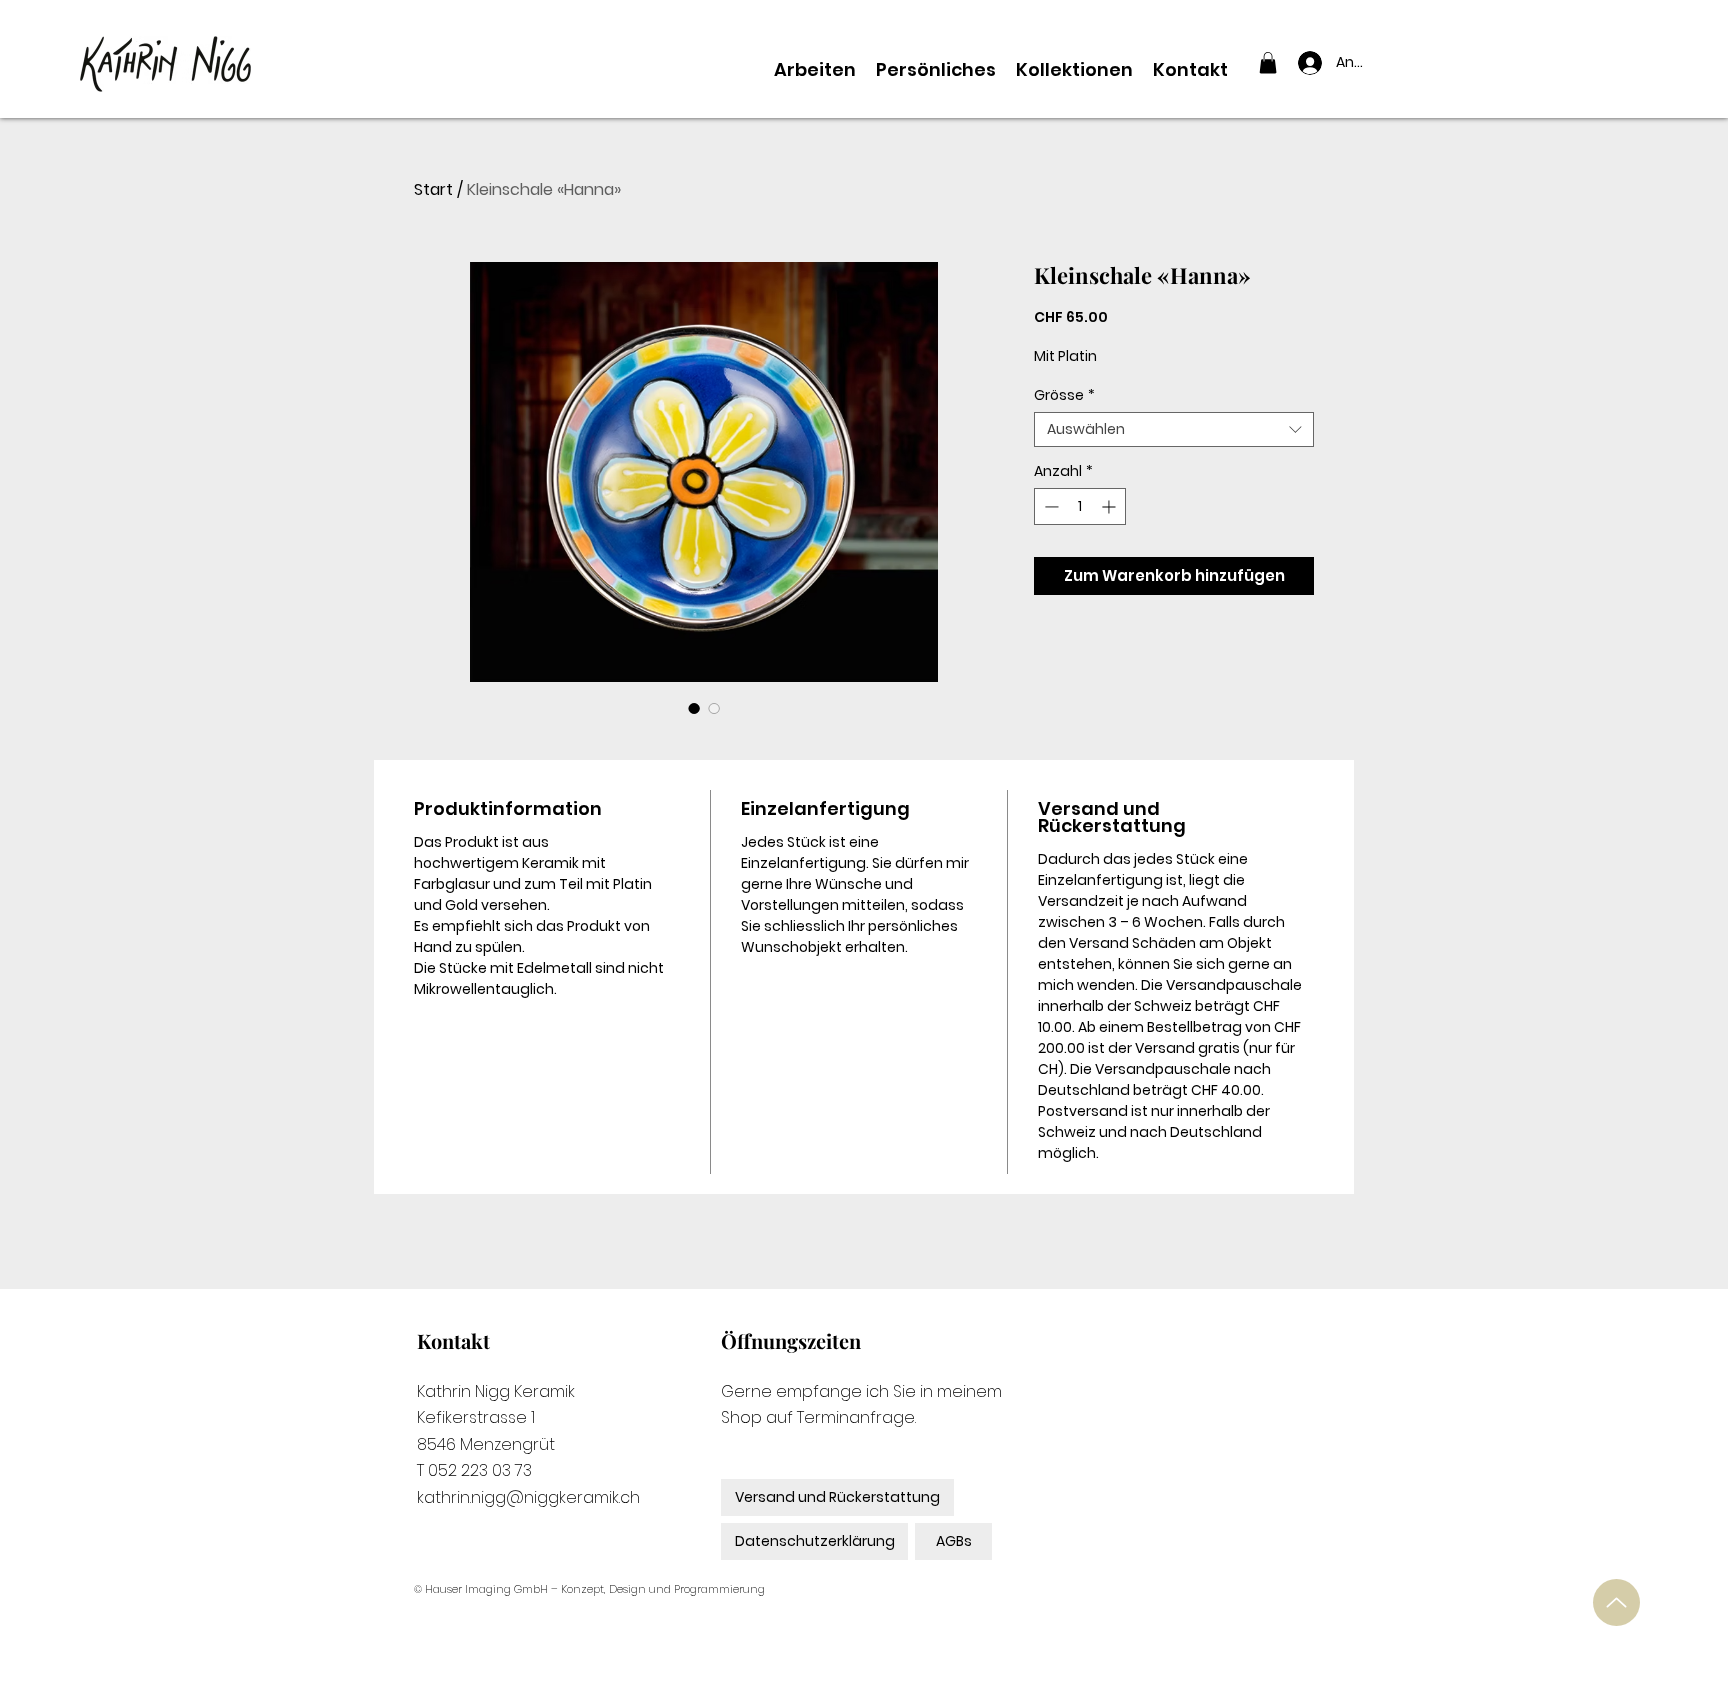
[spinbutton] (1080, 506)
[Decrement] (1049, 506)
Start (433, 189)
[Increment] (1110, 506)
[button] (1268, 63)
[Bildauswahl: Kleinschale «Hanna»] (694, 708)
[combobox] (1174, 429)
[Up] (1616, 1602)
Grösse (1064, 395)
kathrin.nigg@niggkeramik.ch (528, 1497)
